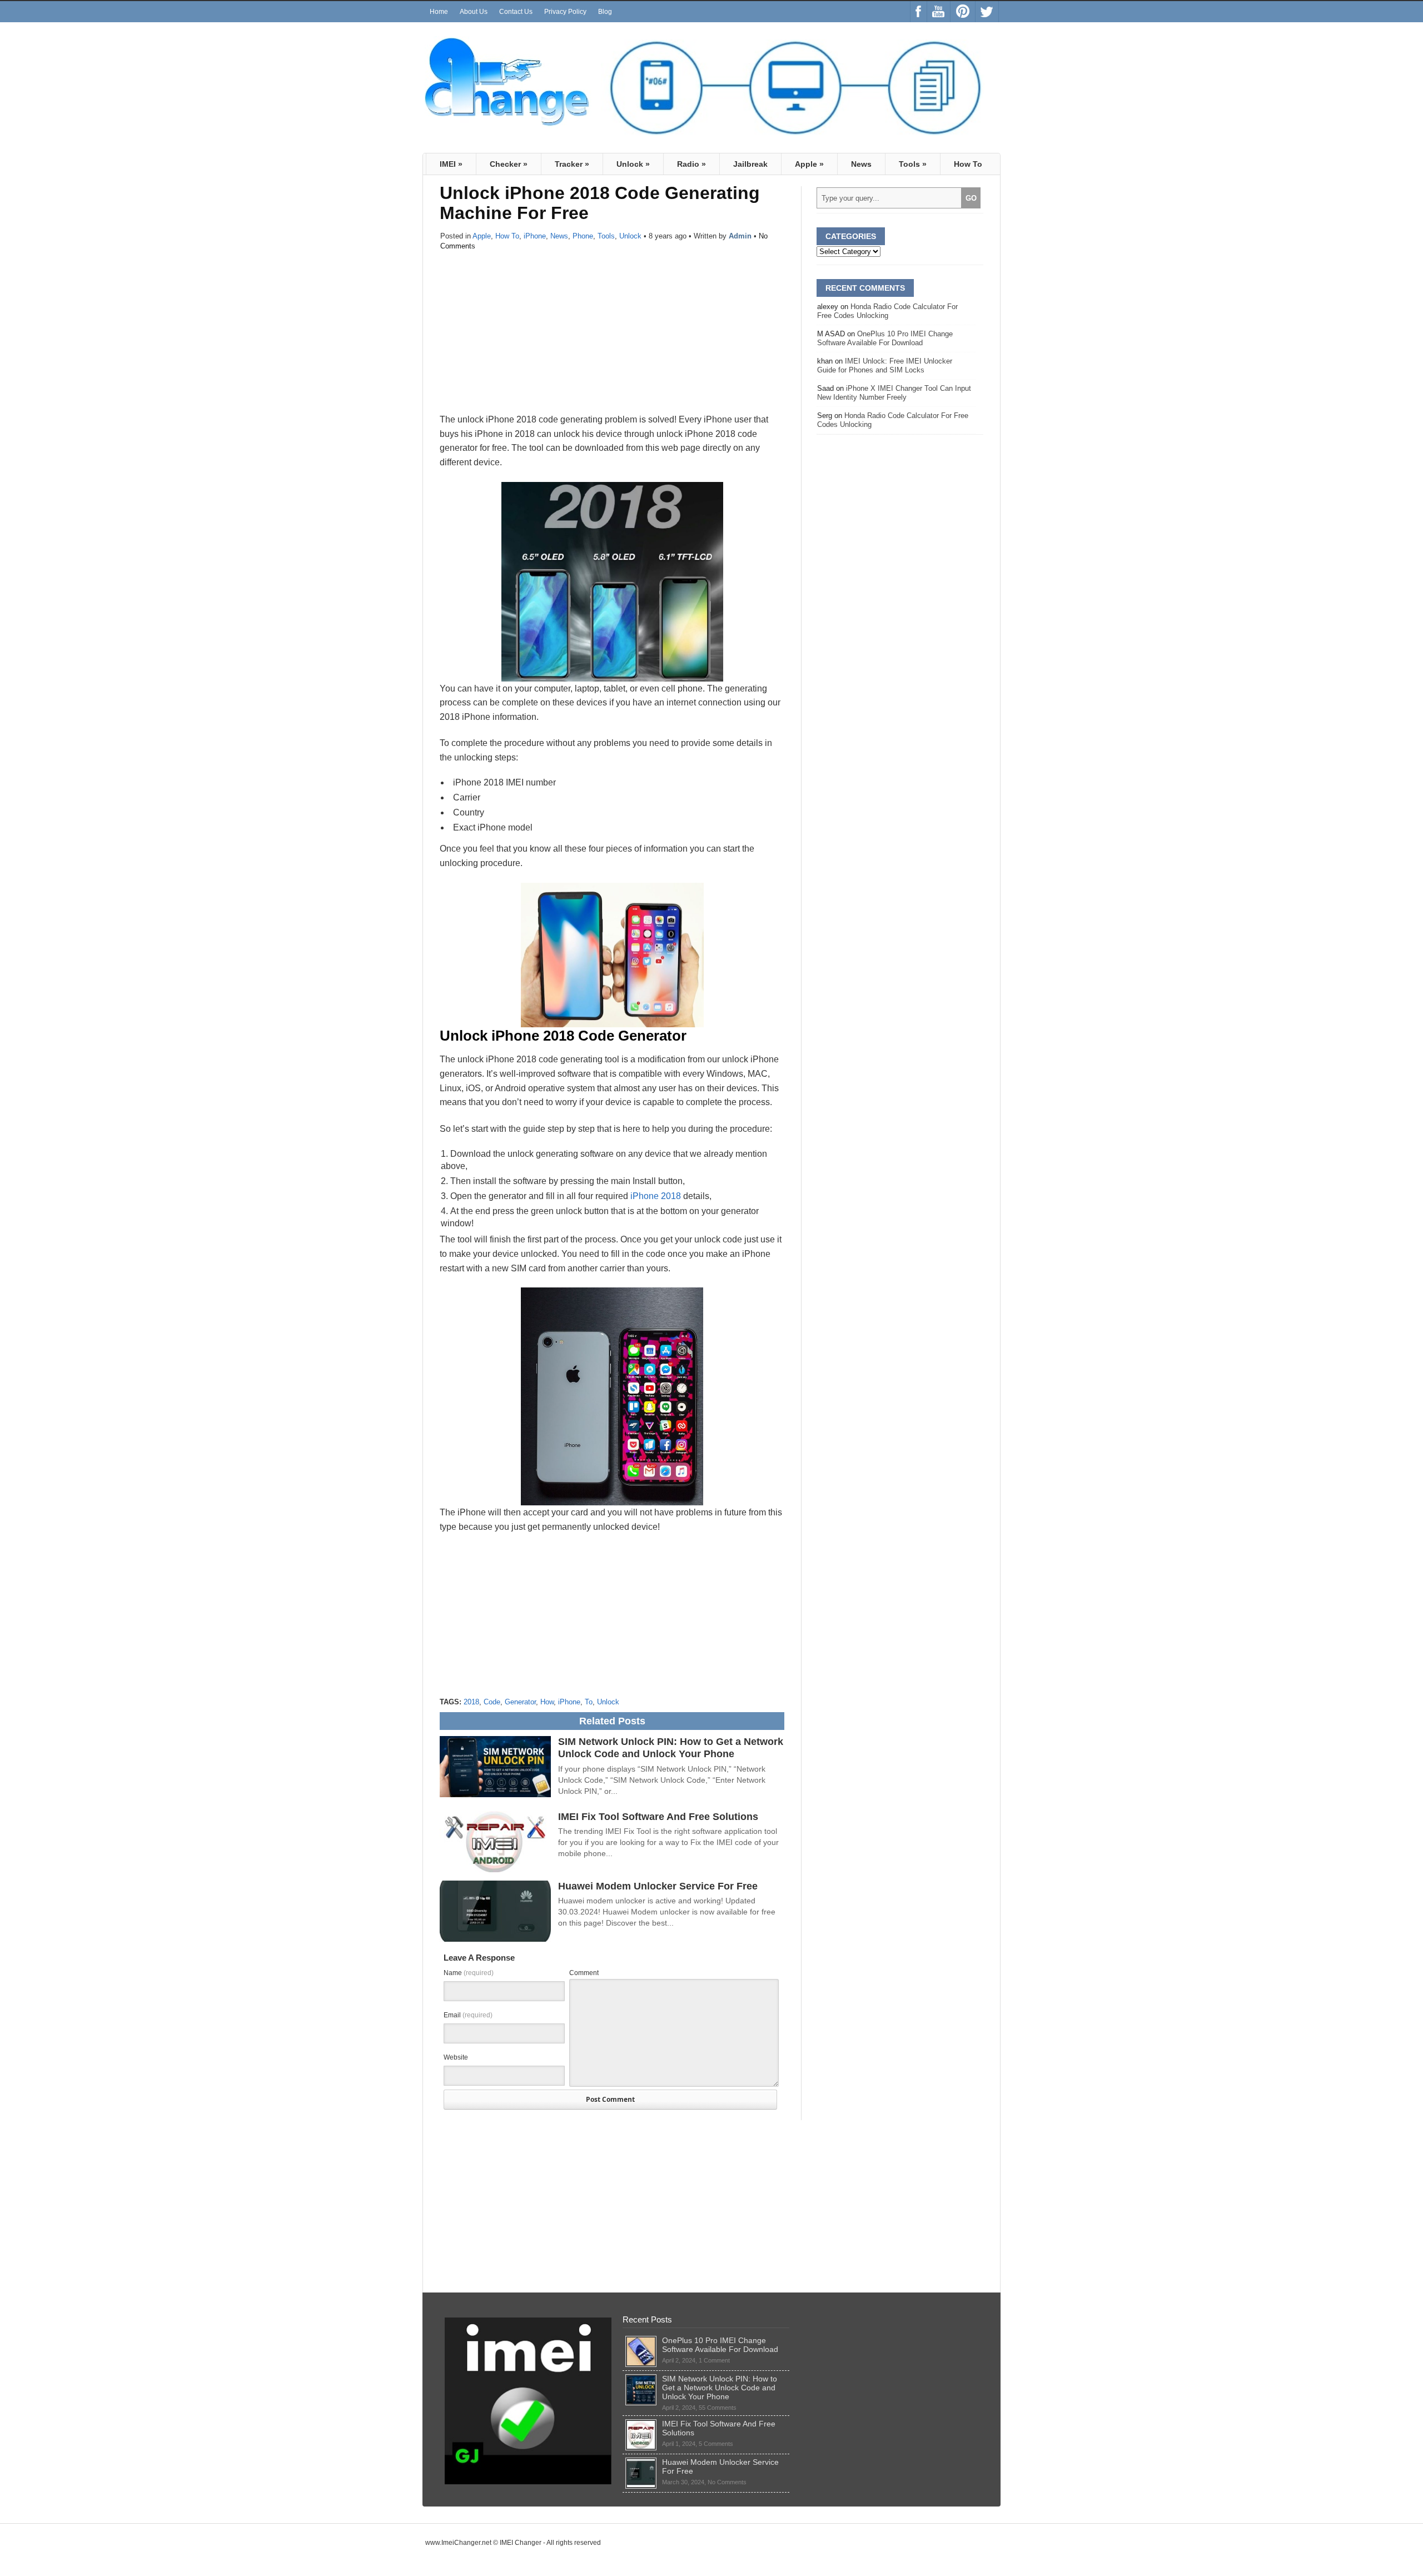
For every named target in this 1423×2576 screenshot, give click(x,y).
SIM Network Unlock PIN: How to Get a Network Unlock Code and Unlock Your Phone (671, 1748)
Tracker (572, 164)
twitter (987, 12)
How (547, 1702)
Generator (520, 1702)
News (861, 164)
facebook (919, 12)
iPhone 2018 (656, 1196)
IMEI (451, 164)
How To (968, 164)
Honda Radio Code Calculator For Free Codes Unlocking (887, 311)
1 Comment (714, 2360)
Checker (509, 164)
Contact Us (516, 12)
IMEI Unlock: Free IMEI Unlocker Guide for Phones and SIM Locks (885, 365)
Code (492, 1702)
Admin (740, 236)
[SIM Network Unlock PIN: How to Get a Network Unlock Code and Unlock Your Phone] (641, 2379)
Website (456, 2057)
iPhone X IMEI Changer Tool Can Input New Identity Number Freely (894, 393)
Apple (809, 164)
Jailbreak (750, 164)
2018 (471, 1702)
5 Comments (716, 2444)
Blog (605, 12)
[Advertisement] (612, 335)
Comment (584, 1973)
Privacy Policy (565, 12)
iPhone (535, 236)
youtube (939, 12)
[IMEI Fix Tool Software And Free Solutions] (641, 2424)
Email (468, 2015)
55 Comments (718, 2408)
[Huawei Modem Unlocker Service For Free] (641, 2462)
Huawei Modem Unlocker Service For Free (658, 1886)
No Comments (727, 2482)
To (589, 1702)
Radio (691, 164)
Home (439, 12)
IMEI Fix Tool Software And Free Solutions (658, 1817)
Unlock (633, 164)
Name (469, 1973)
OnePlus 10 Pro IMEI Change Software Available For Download (885, 338)
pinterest (963, 12)
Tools (913, 164)
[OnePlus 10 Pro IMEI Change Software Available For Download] (641, 2340)
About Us (474, 12)
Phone (583, 236)
